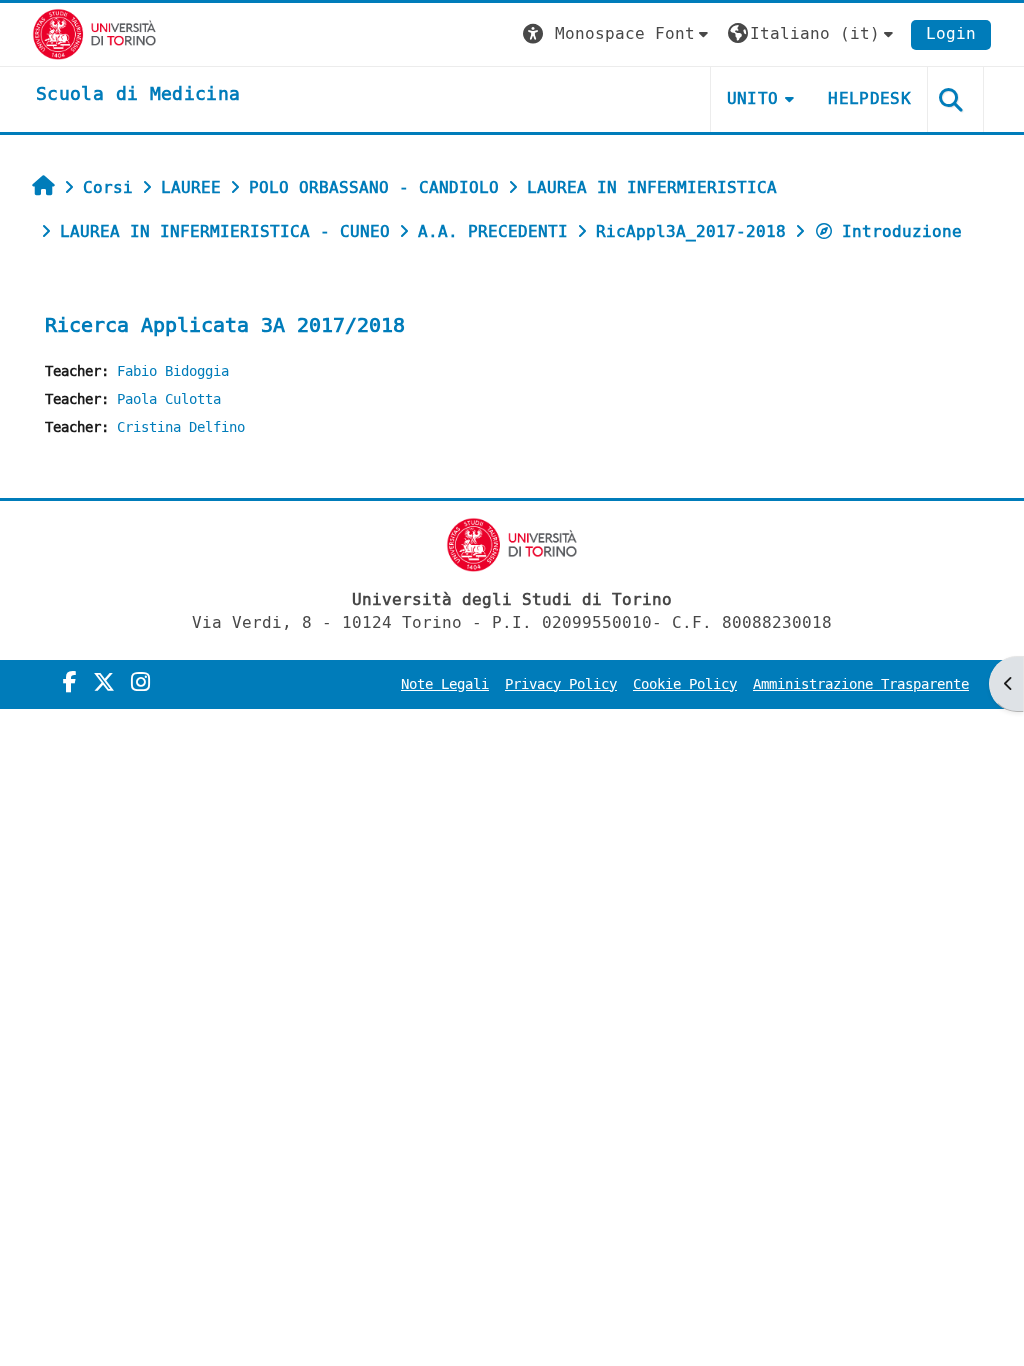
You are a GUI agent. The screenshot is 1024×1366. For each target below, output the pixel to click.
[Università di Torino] (94, 33)
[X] (104, 683)
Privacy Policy (561, 684)
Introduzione (902, 231)
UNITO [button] (753, 98)
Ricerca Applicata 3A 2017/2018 (225, 325)
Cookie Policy (685, 684)
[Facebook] (70, 683)
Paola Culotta (169, 399)
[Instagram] (140, 683)
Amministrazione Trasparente (861, 684)
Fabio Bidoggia (173, 371)
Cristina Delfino (181, 427)
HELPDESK (869, 98)
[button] (618, 34)
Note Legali (445, 684)
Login (951, 33)
